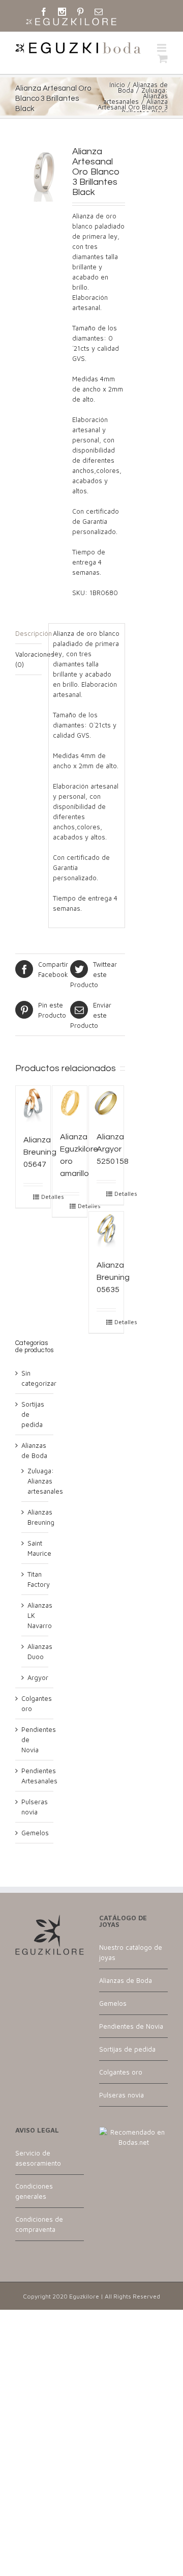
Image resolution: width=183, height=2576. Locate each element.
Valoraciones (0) (28, 659)
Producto (94, 974)
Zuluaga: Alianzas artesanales (45, 1481)
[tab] (28, 634)
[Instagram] (62, 12)
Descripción (28, 633)
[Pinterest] (80, 12)
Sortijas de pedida (127, 2049)
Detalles (42, 1197)
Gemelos (35, 1833)
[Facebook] (44, 12)
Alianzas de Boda (126, 1980)
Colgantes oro (121, 2072)
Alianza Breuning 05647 (40, 1152)
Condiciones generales (34, 2191)
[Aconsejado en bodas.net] (133, 2132)
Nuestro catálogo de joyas (131, 1952)
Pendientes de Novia (131, 2026)
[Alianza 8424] (43, 174)
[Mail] (99, 12)
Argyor (38, 1677)
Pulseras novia (121, 2095)
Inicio (117, 85)
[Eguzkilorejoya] (71, 22)
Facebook (53, 969)
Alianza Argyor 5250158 (113, 1149)
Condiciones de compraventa (39, 2224)
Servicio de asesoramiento (38, 2158)
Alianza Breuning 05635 (113, 1277)
